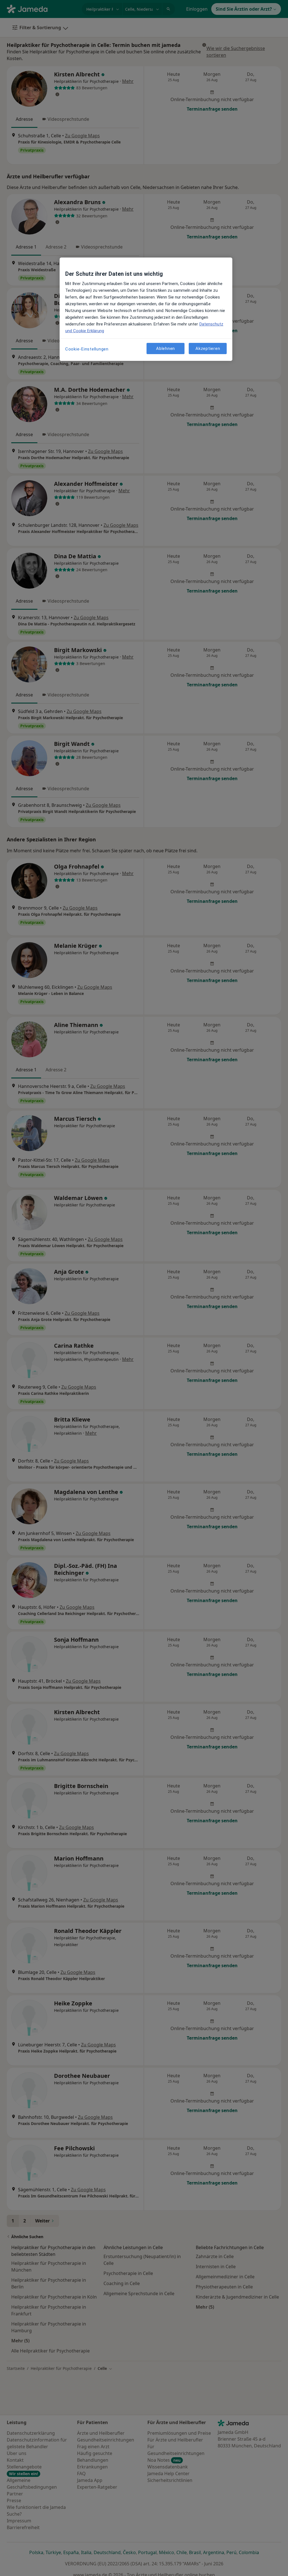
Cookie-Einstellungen (87, 349)
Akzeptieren (208, 349)
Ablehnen (166, 349)
